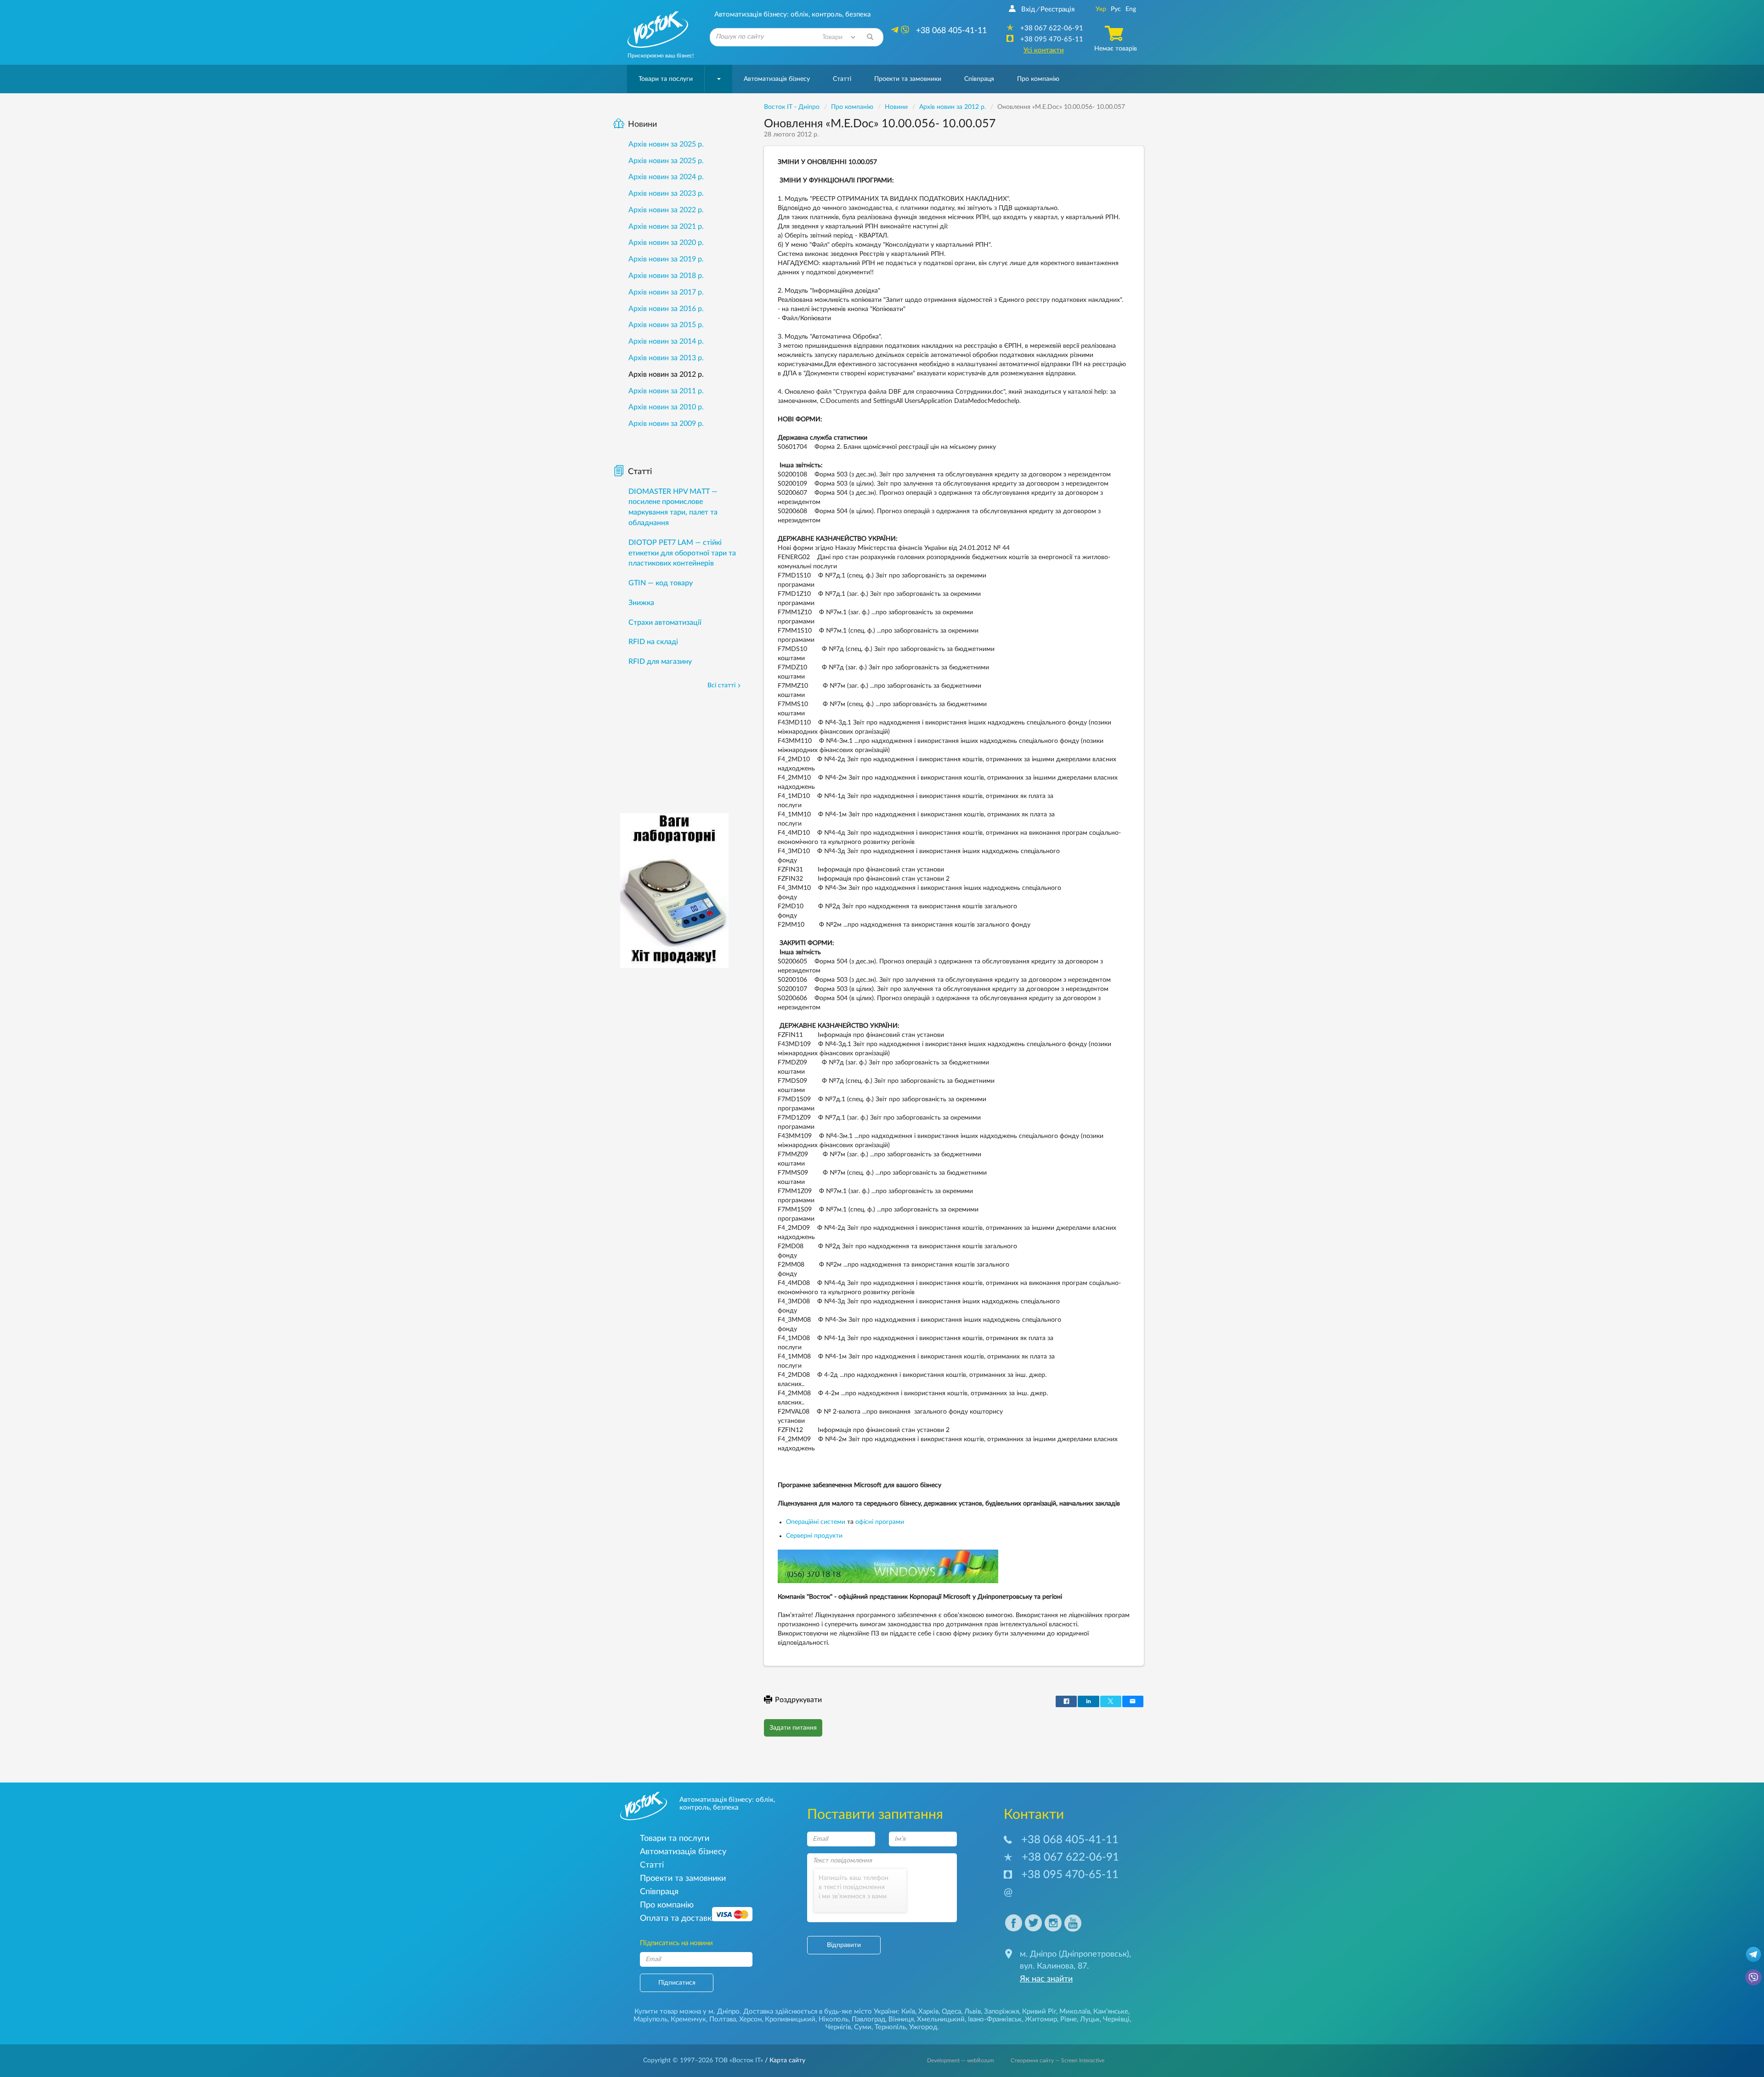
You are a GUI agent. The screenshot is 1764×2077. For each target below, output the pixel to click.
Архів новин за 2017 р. (666, 292)
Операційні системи (816, 1522)
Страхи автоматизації (665, 623)
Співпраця (979, 79)
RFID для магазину (660, 662)
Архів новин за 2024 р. (666, 177)
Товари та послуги (666, 79)
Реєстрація (1057, 9)
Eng (1131, 9)
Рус (1116, 9)
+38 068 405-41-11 (1070, 1840)
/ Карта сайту (784, 2060)
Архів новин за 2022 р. (666, 210)
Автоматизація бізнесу (777, 79)
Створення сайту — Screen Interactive (1057, 2060)
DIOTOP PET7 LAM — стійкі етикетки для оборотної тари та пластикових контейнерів (682, 553)
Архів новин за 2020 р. (666, 243)
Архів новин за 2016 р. (666, 309)
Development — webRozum (961, 2060)
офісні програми (880, 1522)
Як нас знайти (1046, 1979)
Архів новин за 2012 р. (666, 374)
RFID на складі (653, 642)
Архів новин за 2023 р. (666, 193)
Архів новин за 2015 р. (666, 325)
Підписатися (677, 1983)
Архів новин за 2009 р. (666, 424)
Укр (1101, 9)
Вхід (1028, 9)
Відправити (844, 1945)
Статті (842, 79)
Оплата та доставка (678, 1918)
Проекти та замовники (908, 79)
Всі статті (721, 685)
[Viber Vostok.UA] (1753, 1977)
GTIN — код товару (661, 583)
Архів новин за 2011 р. (666, 391)
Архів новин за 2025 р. (666, 144)
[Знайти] (870, 37)
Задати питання (793, 1728)
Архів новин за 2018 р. (666, 276)
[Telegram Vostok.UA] (1753, 1954)
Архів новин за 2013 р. (666, 358)
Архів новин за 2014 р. (666, 341)
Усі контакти (1044, 50)
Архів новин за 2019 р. (666, 259)
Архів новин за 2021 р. (666, 226)
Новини (642, 125)
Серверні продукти (814, 1536)
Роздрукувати (798, 1700)
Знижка (641, 603)
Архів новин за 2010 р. (666, 407)
